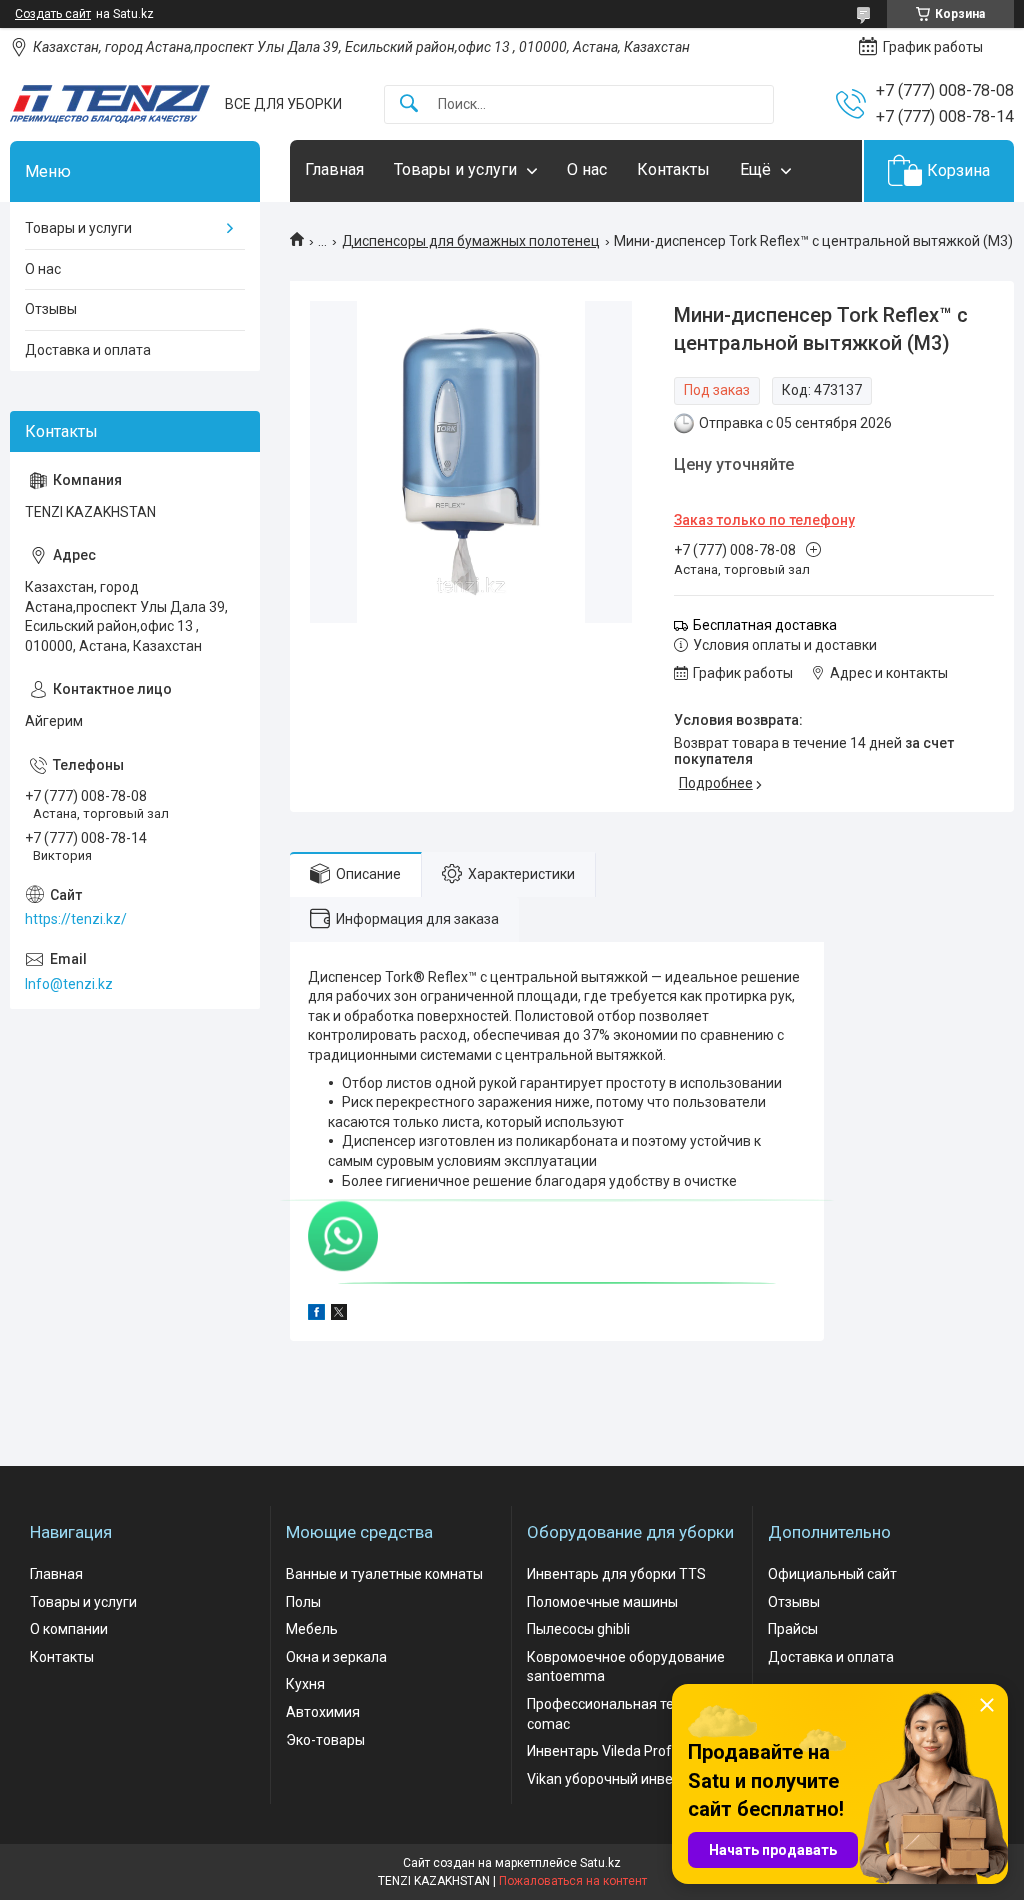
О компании (69, 1629)
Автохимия (323, 1712)
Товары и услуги (455, 169)
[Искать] (409, 104)
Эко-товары (325, 1740)
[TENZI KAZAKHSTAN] (110, 104)
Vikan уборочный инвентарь (619, 1779)
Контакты (673, 169)
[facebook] (316, 1315)
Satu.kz (600, 1863)
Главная (334, 169)
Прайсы (793, 1629)
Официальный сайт (832, 1574)
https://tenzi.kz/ (76, 919)
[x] (339, 1315)
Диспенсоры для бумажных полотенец (471, 241)
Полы (303, 1602)
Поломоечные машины (602, 1602)
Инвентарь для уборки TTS (616, 1574)
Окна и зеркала (336, 1657)
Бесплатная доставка (765, 625)
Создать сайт (53, 14)
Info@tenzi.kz (69, 984)
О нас (587, 169)
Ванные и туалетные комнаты (384, 1574)
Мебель (312, 1629)
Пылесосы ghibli (578, 1629)
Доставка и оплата (88, 350)
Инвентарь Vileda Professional (625, 1751)
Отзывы (51, 309)
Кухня (305, 1684)
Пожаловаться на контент (573, 1881)
